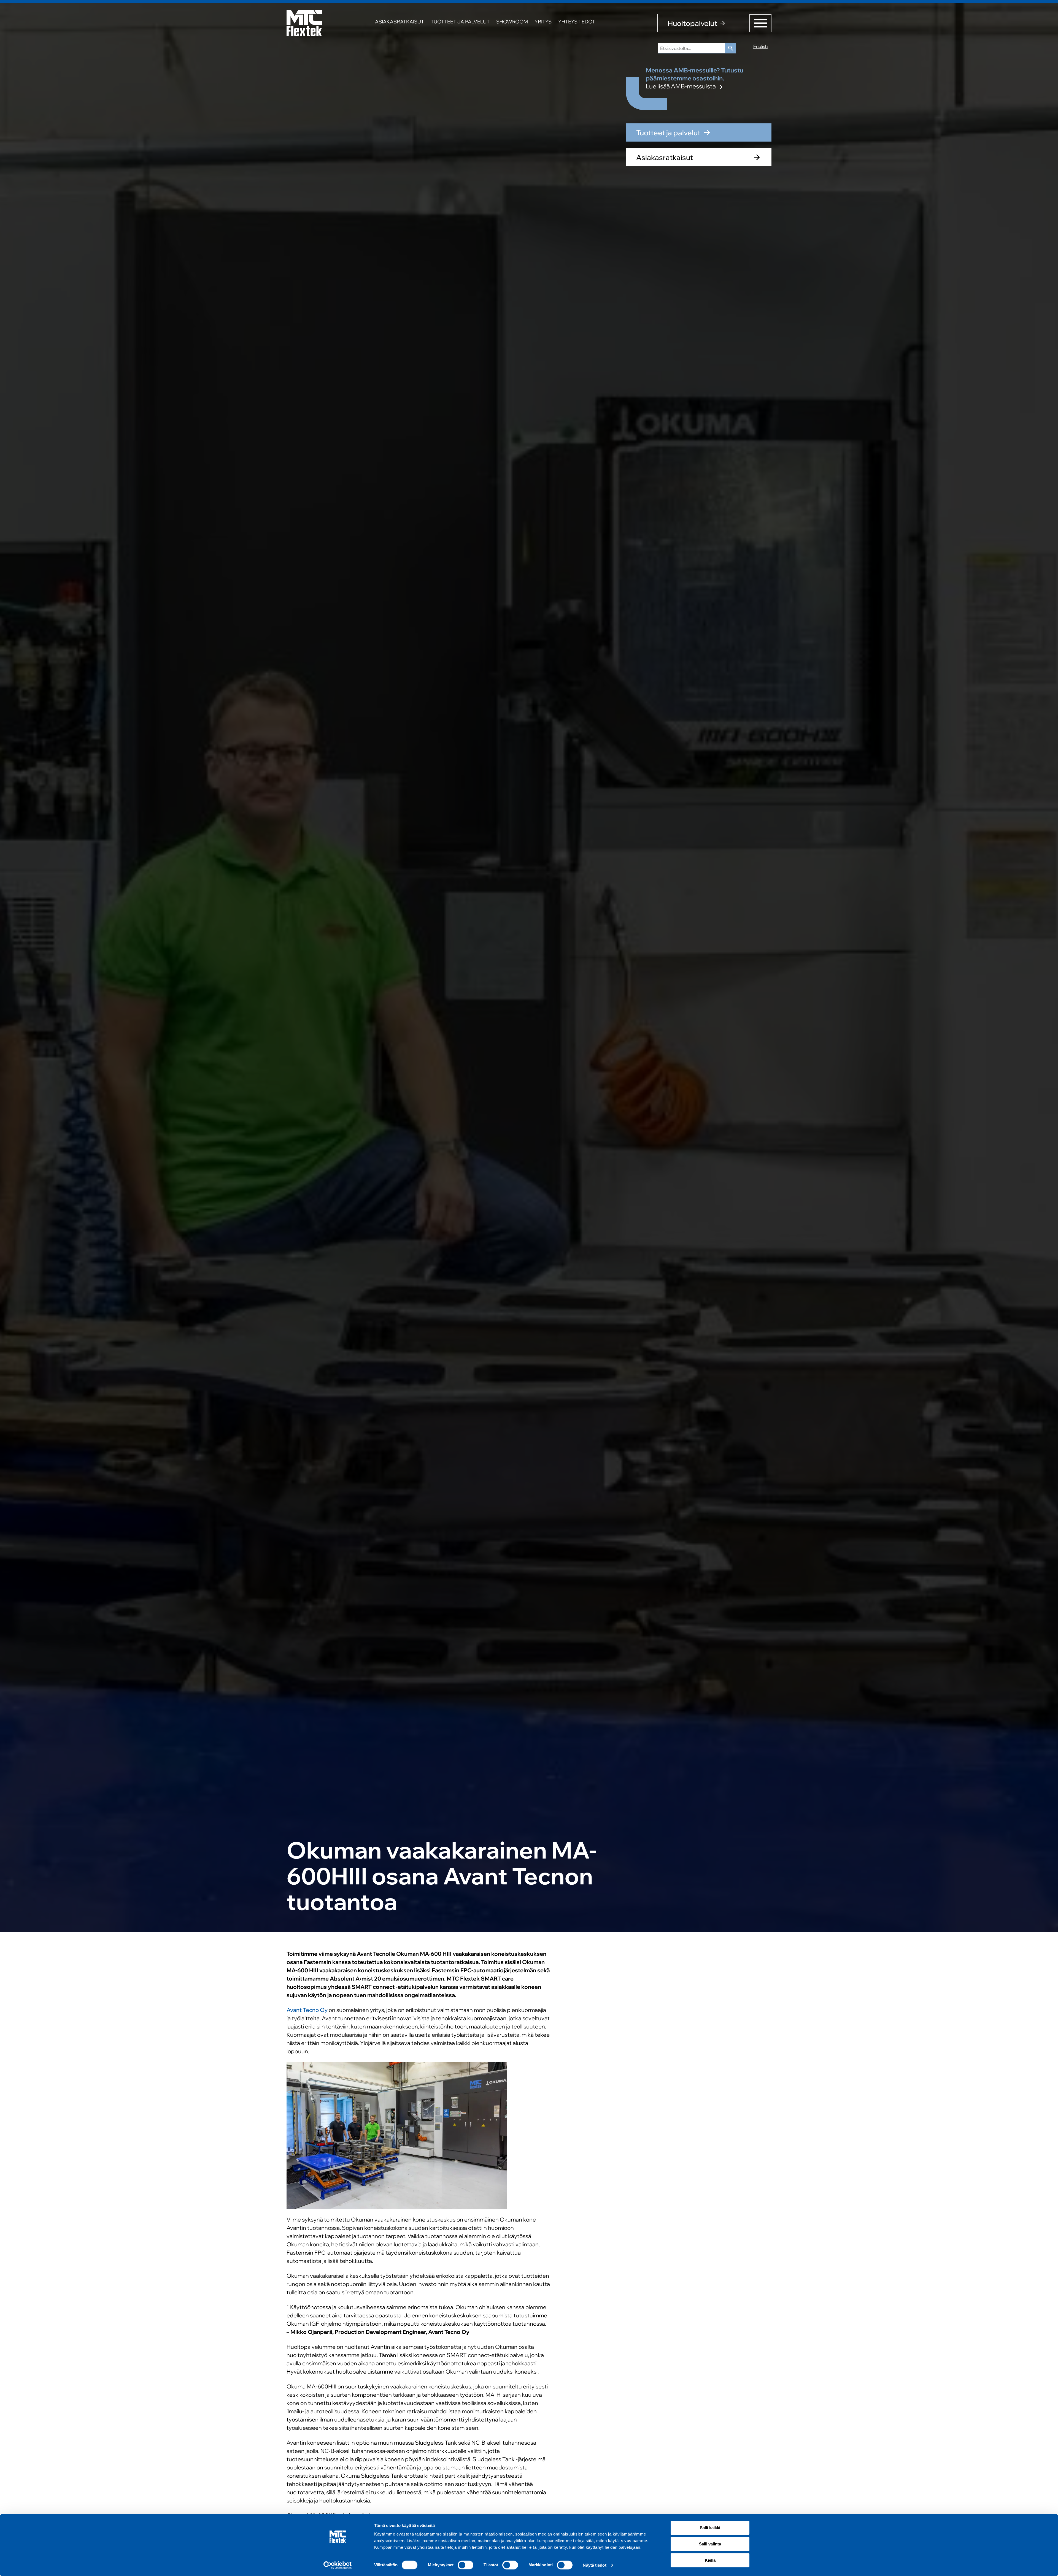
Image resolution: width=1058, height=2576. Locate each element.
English (760, 46)
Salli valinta (710, 2544)
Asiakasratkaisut (400, 22)
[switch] (465, 2565)
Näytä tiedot (594, 2565)
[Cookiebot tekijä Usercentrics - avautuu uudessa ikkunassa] (338, 2565)
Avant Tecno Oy (307, 2010)
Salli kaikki (710, 2528)
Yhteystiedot (577, 22)
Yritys (543, 22)
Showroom (512, 22)
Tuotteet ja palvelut (460, 22)
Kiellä (710, 2560)
